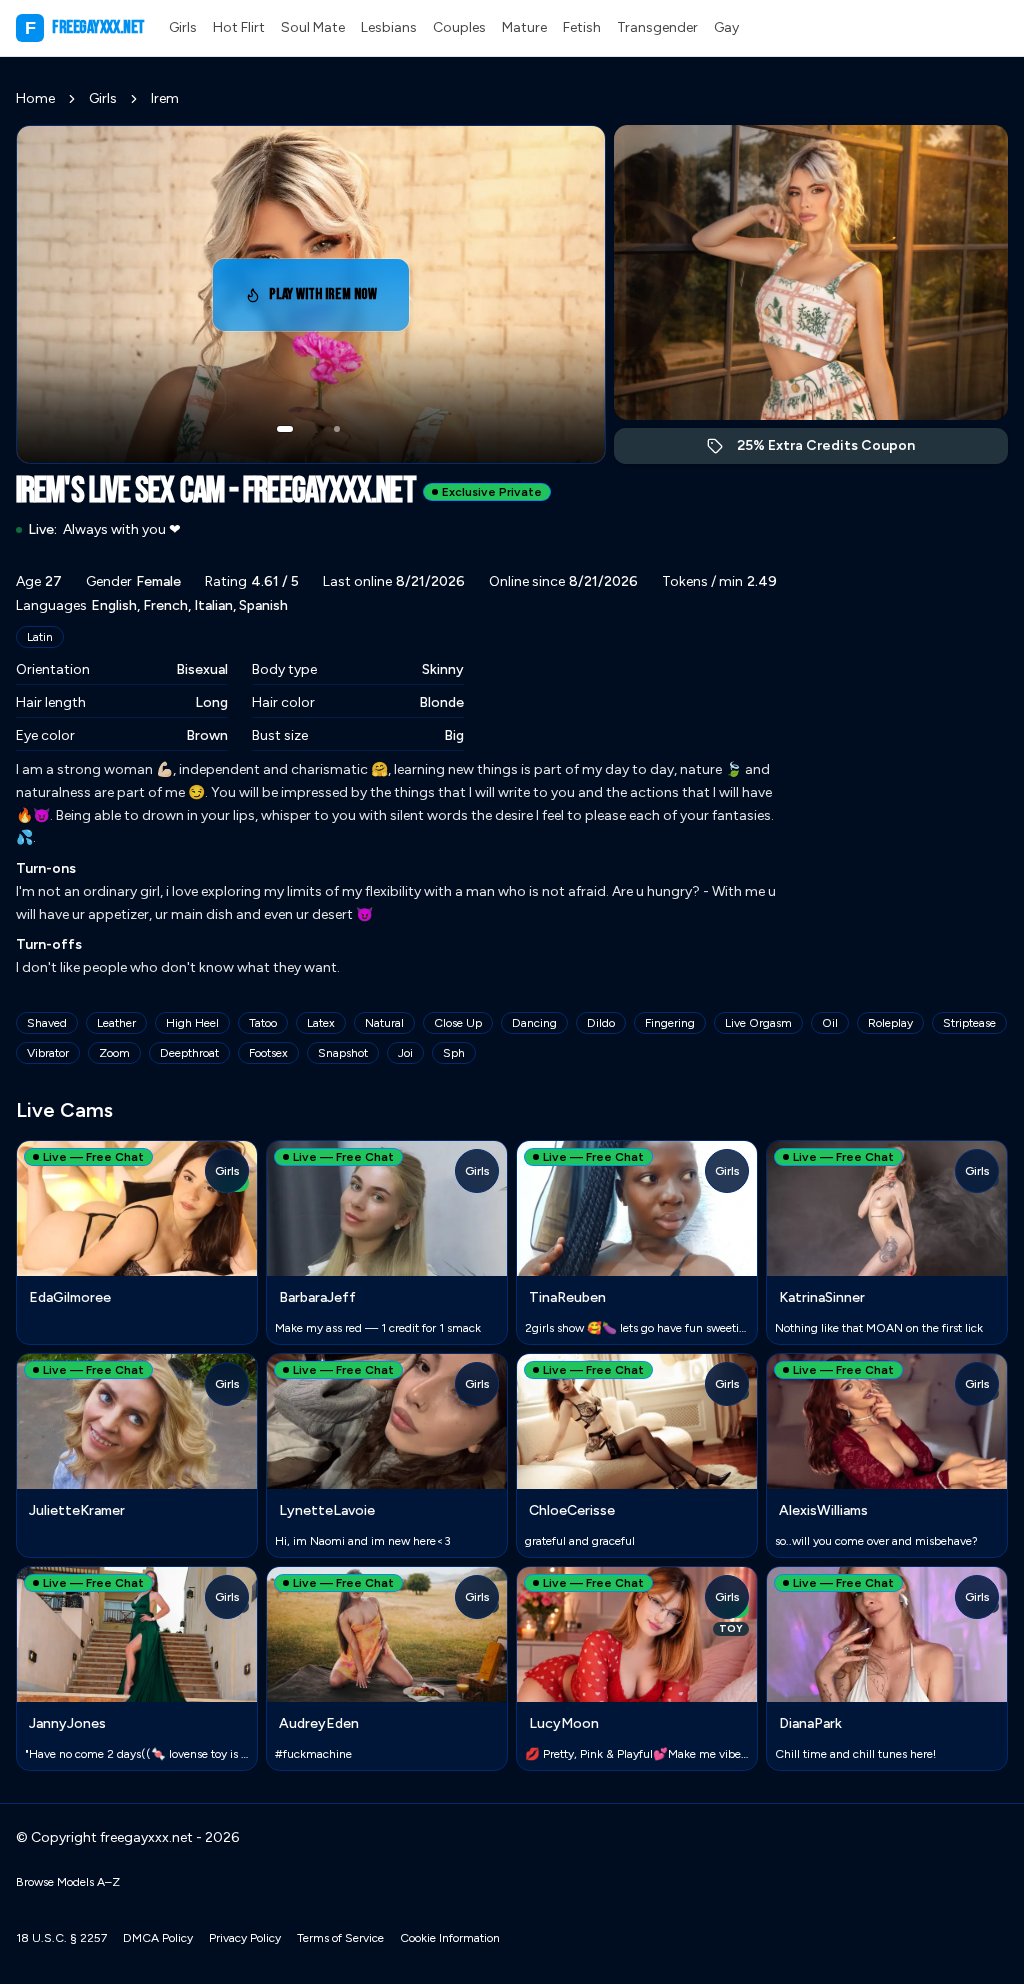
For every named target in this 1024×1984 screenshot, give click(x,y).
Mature (524, 27)
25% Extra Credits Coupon (836, 450)
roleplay (890, 1023)
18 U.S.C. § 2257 (61, 1938)
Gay (726, 27)
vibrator (48, 1053)
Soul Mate (313, 27)
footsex (268, 1053)
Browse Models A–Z (68, 1882)
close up (458, 1023)
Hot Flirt (239, 27)
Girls (183, 27)
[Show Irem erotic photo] (285, 429)
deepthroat (189, 1053)
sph (454, 1053)
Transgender (657, 27)
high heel (192, 1023)
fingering (670, 1023)
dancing (534, 1023)
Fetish (582, 27)
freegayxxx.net (85, 27)
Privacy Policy (245, 1938)
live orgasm (758, 1023)
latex (321, 1023)
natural (384, 1023)
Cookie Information (450, 1938)
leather (116, 1023)
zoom (114, 1053)
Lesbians (389, 27)
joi (405, 1053)
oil (830, 1023)
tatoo (263, 1023)
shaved (47, 1023)
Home (35, 98)
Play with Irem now (339, 300)
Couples (459, 27)
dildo (601, 1023)
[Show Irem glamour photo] (337, 429)
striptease (969, 1023)
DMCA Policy (158, 1938)
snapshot (343, 1053)
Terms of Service (340, 1938)
